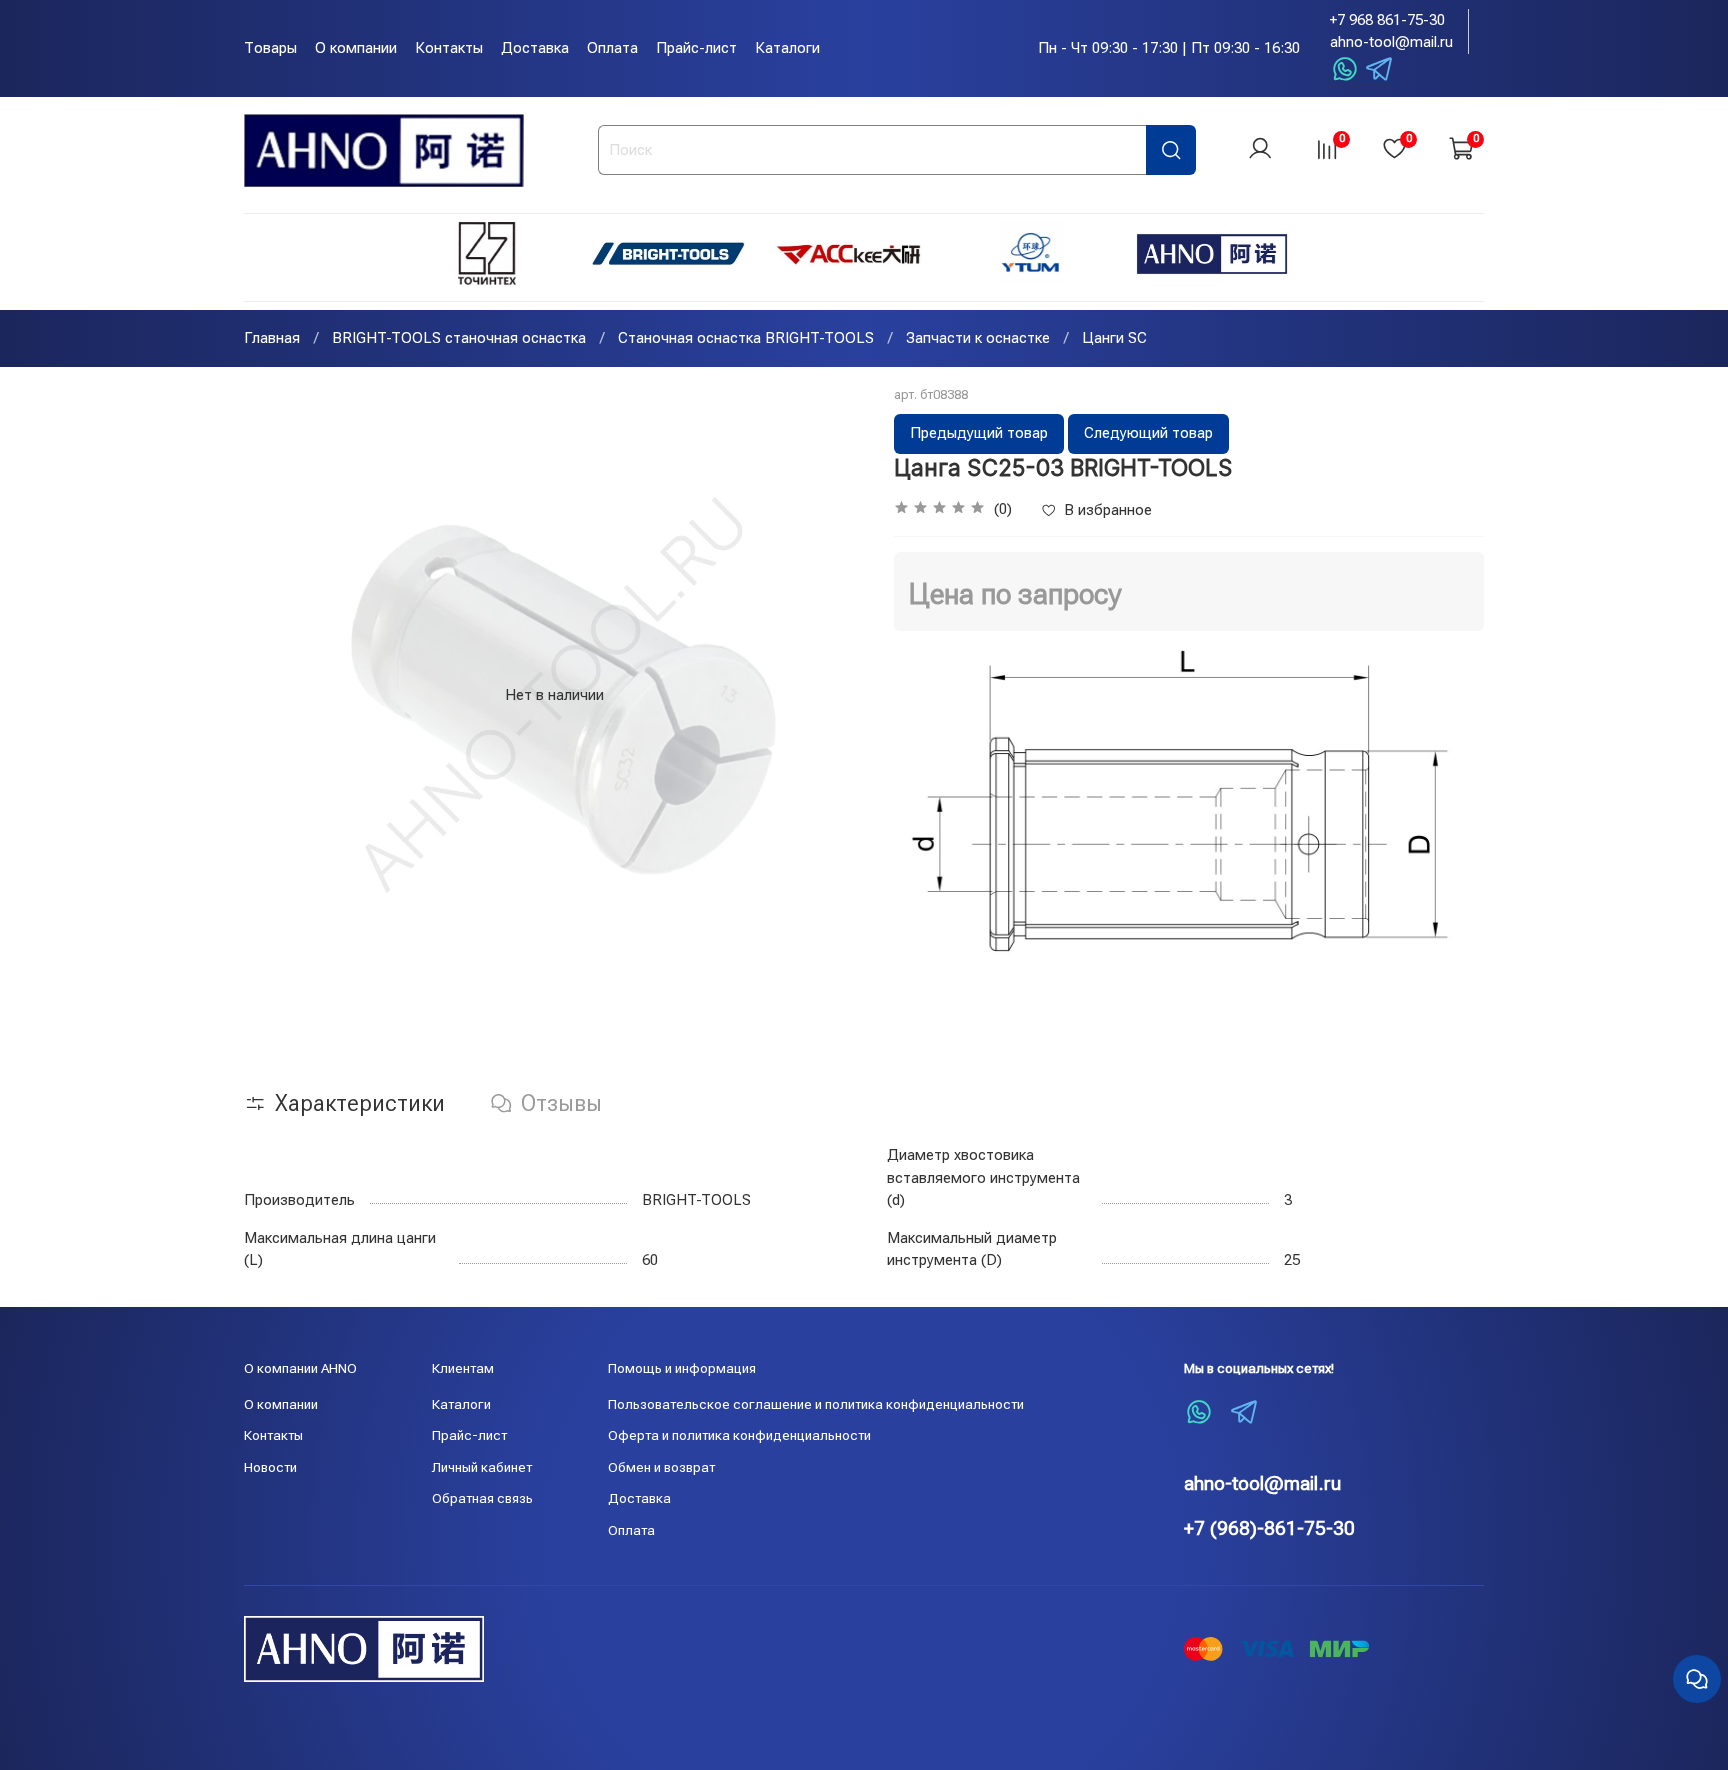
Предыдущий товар (979, 433)
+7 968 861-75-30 (1387, 20)
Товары (270, 48)
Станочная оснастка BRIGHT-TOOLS (746, 338)
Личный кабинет (482, 1467)
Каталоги (787, 48)
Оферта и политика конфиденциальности (739, 1435)
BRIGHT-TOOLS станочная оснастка (459, 338)
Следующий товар (1148, 433)
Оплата (612, 48)
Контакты (449, 48)
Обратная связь (482, 1498)
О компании (356, 48)
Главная (272, 338)
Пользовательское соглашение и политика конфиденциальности (816, 1404)
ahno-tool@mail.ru (1391, 42)
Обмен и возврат (661, 1467)
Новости (270, 1467)
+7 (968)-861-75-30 (1269, 1528)
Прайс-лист (696, 48)
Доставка (535, 48)
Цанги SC (1114, 338)
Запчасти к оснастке (978, 338)
